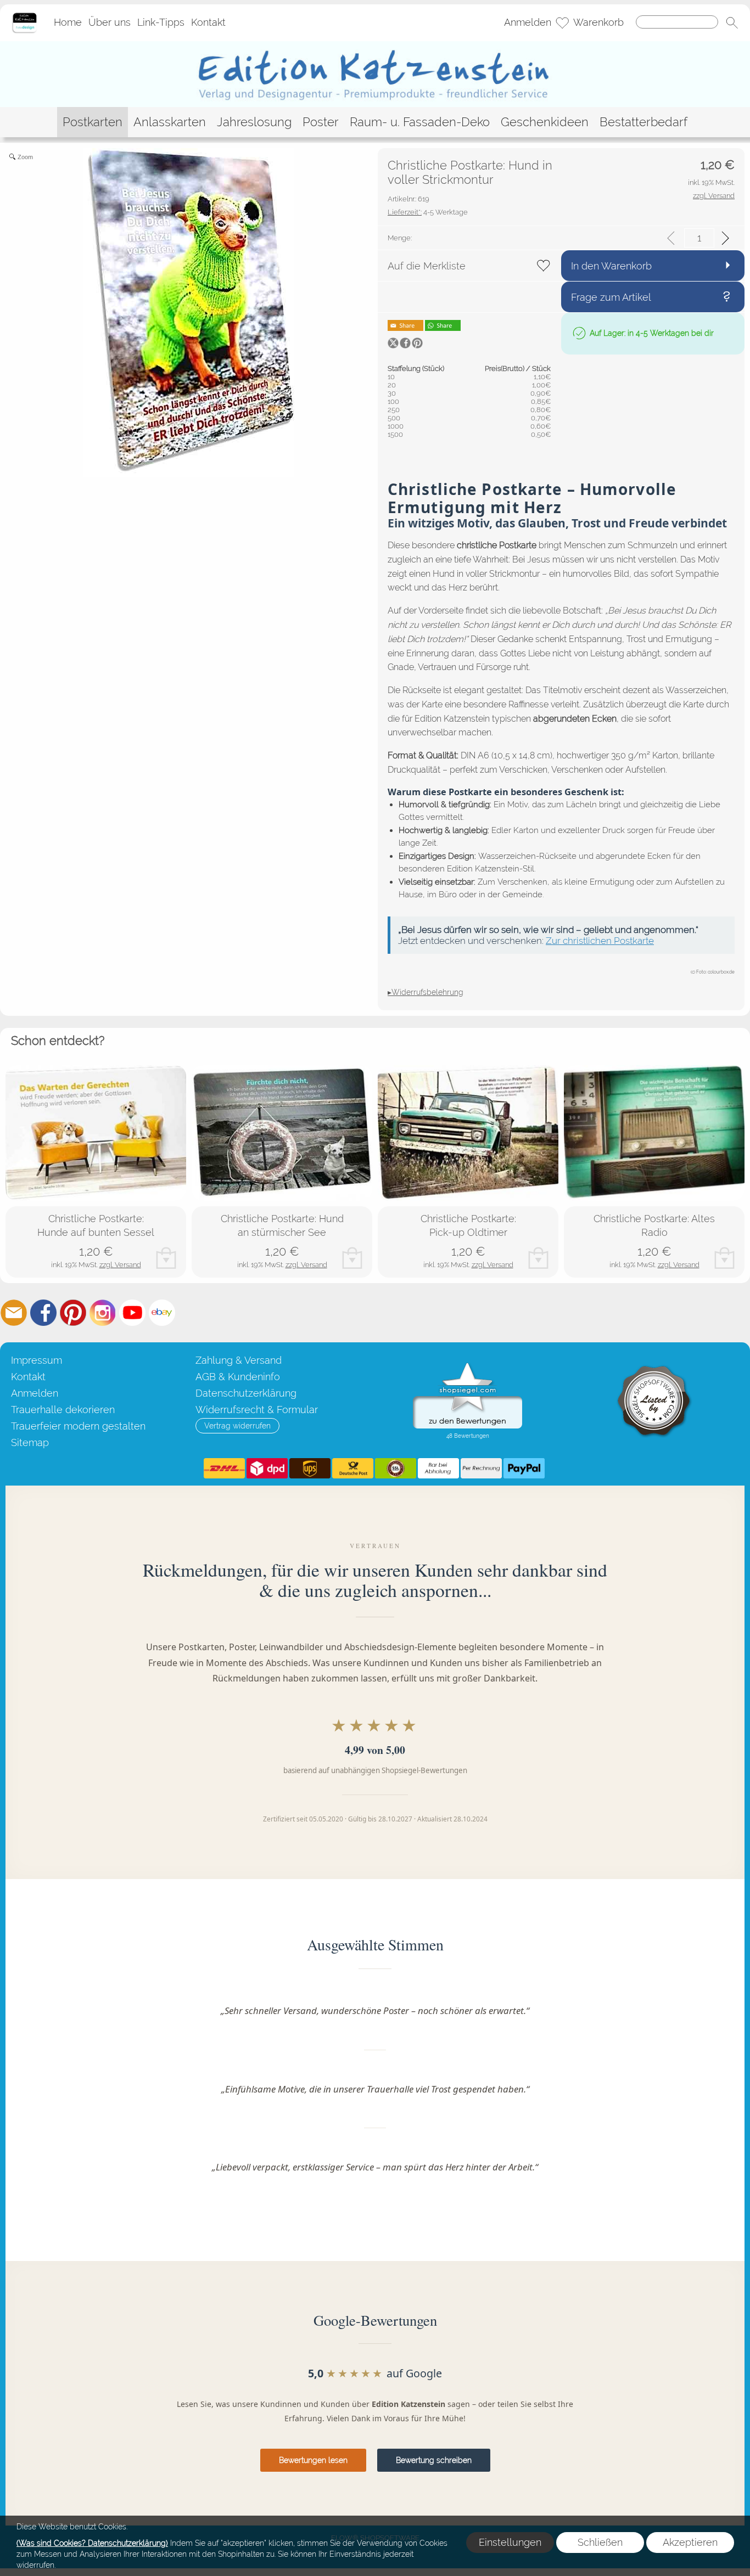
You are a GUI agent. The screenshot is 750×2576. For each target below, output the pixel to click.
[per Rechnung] (481, 1469)
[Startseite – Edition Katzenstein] (24, 16)
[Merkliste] (562, 23)
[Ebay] (162, 1313)
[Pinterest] (73, 1313)
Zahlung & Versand (239, 1360)
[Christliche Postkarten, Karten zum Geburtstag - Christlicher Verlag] (375, 46)
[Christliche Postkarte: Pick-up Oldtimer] (468, 1133)
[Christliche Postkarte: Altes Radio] (654, 1133)
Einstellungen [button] (510, 2542)
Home (68, 23)
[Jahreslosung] (254, 122)
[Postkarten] (93, 122)
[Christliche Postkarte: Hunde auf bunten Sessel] (96, 1133)
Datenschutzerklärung (246, 1393)
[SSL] (396, 1469)
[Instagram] (103, 1313)
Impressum (37, 1360)
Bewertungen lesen (313, 2460)
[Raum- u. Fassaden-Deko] (420, 122)
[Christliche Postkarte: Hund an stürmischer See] (282, 1133)
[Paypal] (524, 1469)
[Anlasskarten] (170, 122)
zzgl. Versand (120, 1265)
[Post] (353, 1469)
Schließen (600, 2542)
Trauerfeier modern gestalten (78, 1426)
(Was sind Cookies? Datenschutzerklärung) (92, 2543)
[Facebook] (43, 1313)
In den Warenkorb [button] (611, 266)
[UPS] (310, 1469)
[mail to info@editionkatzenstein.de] (14, 1313)
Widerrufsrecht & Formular (257, 1410)
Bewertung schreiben (434, 2460)
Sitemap (30, 1442)
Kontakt (208, 23)
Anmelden (528, 23)
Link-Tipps (161, 23)
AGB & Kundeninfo (238, 1377)
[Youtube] (132, 1313)
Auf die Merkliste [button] (427, 266)
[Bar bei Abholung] (438, 1469)
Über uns (110, 23)
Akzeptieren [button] (690, 2542)
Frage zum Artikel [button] (611, 297)
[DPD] (267, 1469)
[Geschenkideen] (545, 122)
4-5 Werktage (428, 212)
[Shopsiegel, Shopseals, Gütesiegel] (468, 1365)
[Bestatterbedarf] (643, 122)
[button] (732, 23)
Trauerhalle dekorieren (63, 1410)
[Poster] (321, 122)
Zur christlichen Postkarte (600, 941)
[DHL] (224, 1469)
